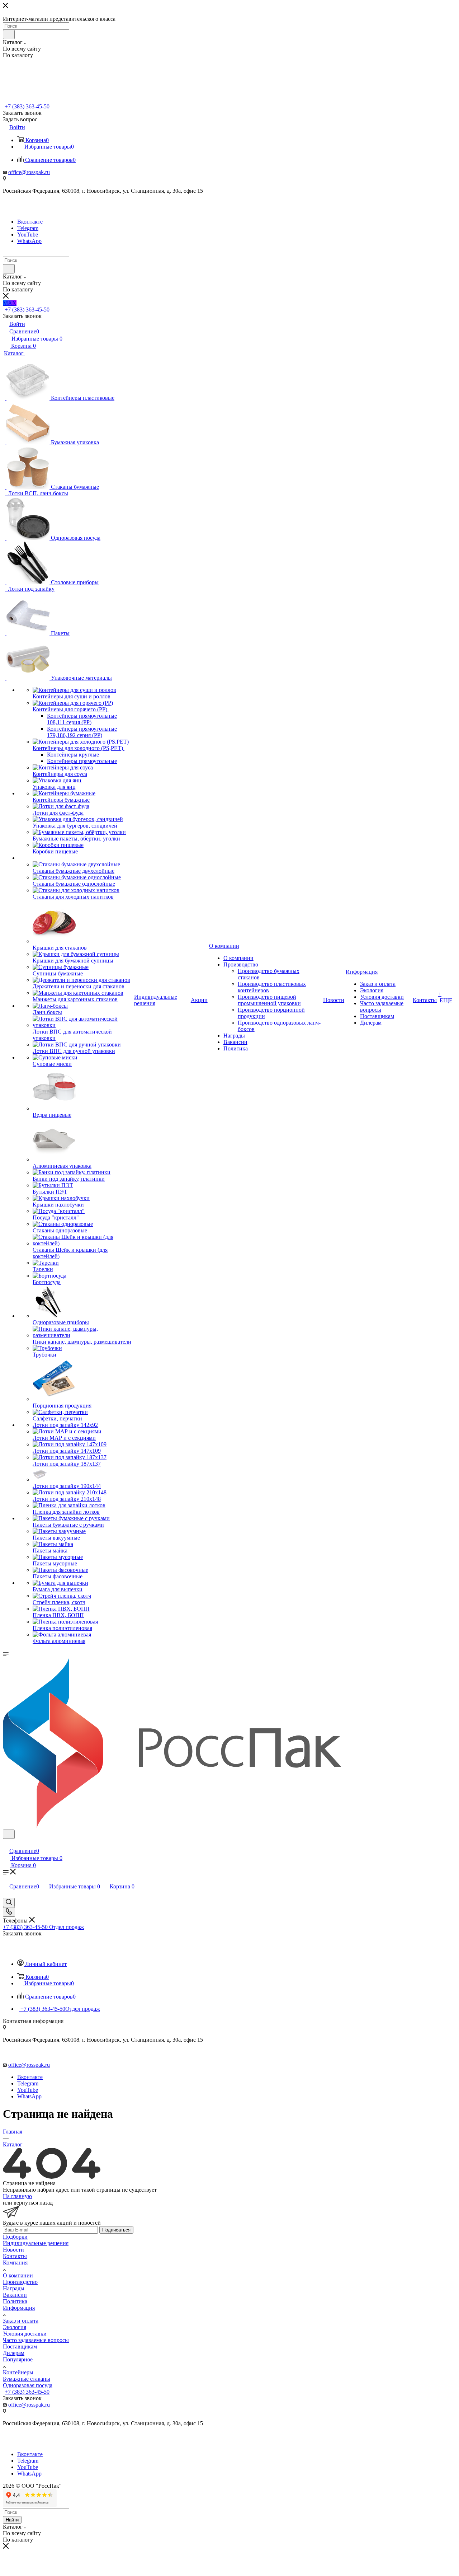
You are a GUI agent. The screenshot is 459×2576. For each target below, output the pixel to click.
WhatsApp (29, 241)
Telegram (28, 228)
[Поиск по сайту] (9, 1902)
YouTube (28, 235)
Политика (15, 2301)
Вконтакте (30, 222)
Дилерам (14, 2353)
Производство (20, 2282)
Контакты (15, 2256)
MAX (10, 303)
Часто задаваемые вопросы (36, 2340)
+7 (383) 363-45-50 (27, 106)
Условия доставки (25, 2334)
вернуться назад (33, 2203)
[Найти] (9, 34)
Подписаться (116, 2230)
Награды (14, 2288)
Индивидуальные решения (36, 2243)
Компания (15, 2263)
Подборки (15, 2237)
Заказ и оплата (21, 2321)
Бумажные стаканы (27, 2379)
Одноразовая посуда (28, 2385)
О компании (18, 2275)
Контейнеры (18, 2372)
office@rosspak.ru (29, 172)
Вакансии (15, 2295)
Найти (12, 2520)
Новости (13, 2250)
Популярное (18, 2359)
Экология (15, 2327)
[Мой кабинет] (6, 1843)
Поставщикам (20, 2346)
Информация (19, 2308)
